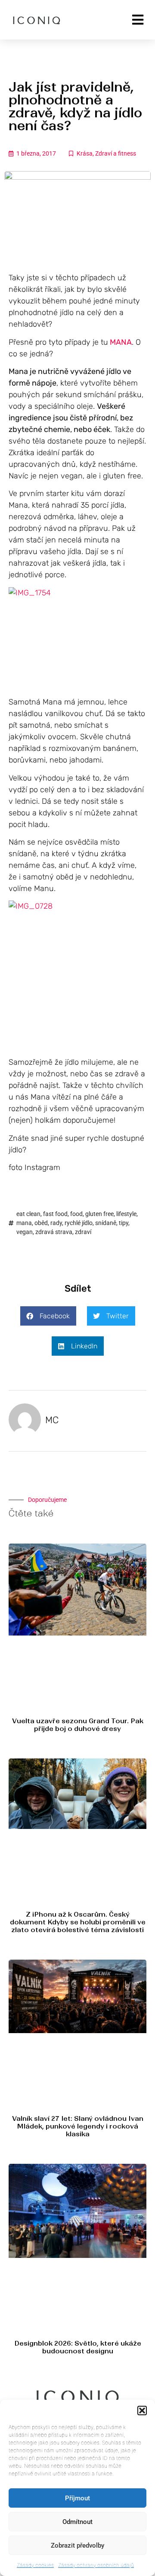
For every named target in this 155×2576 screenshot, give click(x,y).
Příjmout (77, 2498)
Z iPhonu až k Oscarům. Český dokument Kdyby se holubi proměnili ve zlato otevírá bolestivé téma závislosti (78, 1922)
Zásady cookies (35, 2565)
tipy (124, 1223)
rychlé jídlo (79, 1223)
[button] (142, 2411)
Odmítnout (77, 2522)
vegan (25, 1232)
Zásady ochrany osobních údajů (96, 2565)
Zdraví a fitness (116, 153)
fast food (55, 1214)
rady (56, 1223)
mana (24, 1223)
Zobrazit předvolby (77, 2545)
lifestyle (126, 1214)
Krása (85, 153)
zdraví (83, 1232)
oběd (41, 1223)
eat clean (28, 1214)
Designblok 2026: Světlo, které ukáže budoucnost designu (78, 2347)
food (76, 1214)
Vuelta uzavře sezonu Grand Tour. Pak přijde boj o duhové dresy (78, 1725)
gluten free (99, 1214)
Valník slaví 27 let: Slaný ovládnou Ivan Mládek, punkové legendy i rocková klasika (78, 2126)
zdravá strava (54, 1232)
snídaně (106, 1223)
